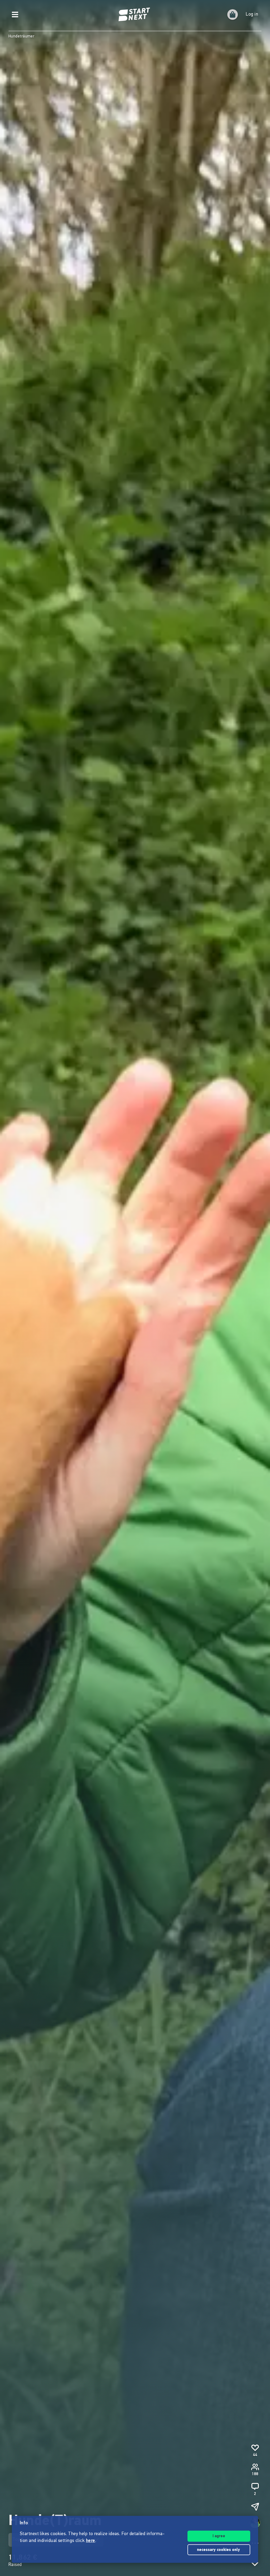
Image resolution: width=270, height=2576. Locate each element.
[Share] (255, 2507)
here (91, 2541)
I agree (219, 2536)
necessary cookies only (219, 2550)
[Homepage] (135, 15)
